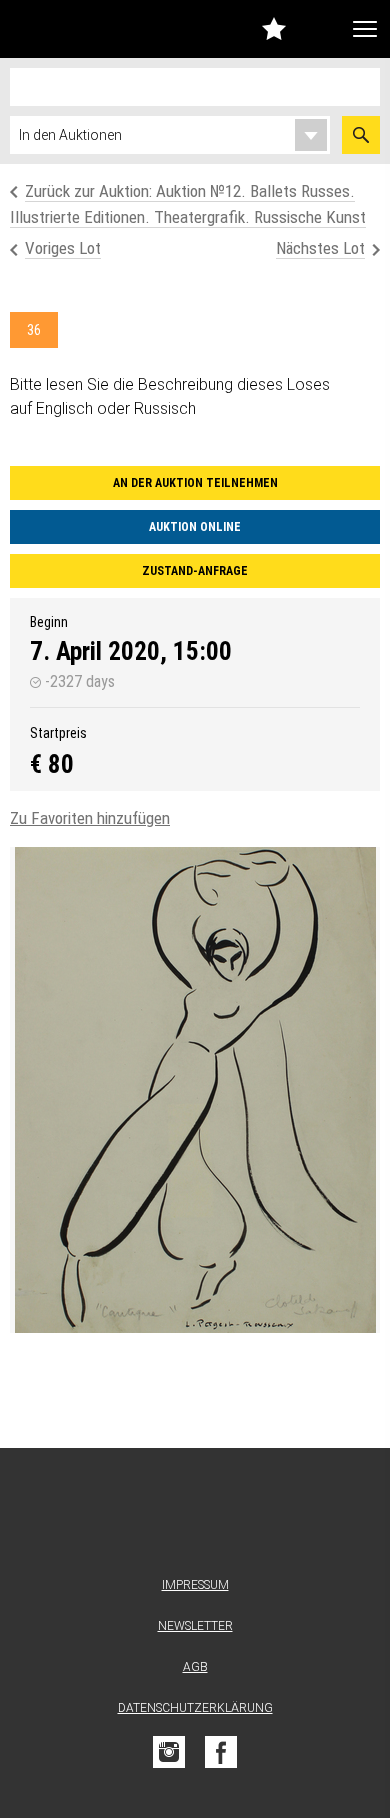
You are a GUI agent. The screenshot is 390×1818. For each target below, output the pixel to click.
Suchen (361, 135)
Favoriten (274, 28)
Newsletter (195, 1626)
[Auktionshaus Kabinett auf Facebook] (221, 1752)
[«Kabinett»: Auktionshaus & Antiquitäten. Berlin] (195, 1516)
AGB (195, 1667)
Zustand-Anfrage (195, 571)
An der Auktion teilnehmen (195, 483)
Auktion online (195, 527)
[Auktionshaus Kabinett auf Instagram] (169, 1752)
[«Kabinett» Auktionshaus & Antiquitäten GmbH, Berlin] (58, 29)
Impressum (195, 1585)
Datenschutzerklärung (195, 1708)
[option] (195, 1090)
